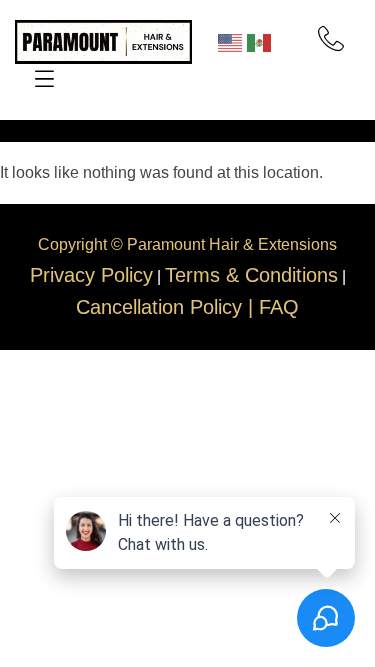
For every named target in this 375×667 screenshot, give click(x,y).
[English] (232, 41)
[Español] (261, 41)
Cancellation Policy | (167, 307)
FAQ (279, 307)
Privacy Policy (91, 275)
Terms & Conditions (251, 275)
